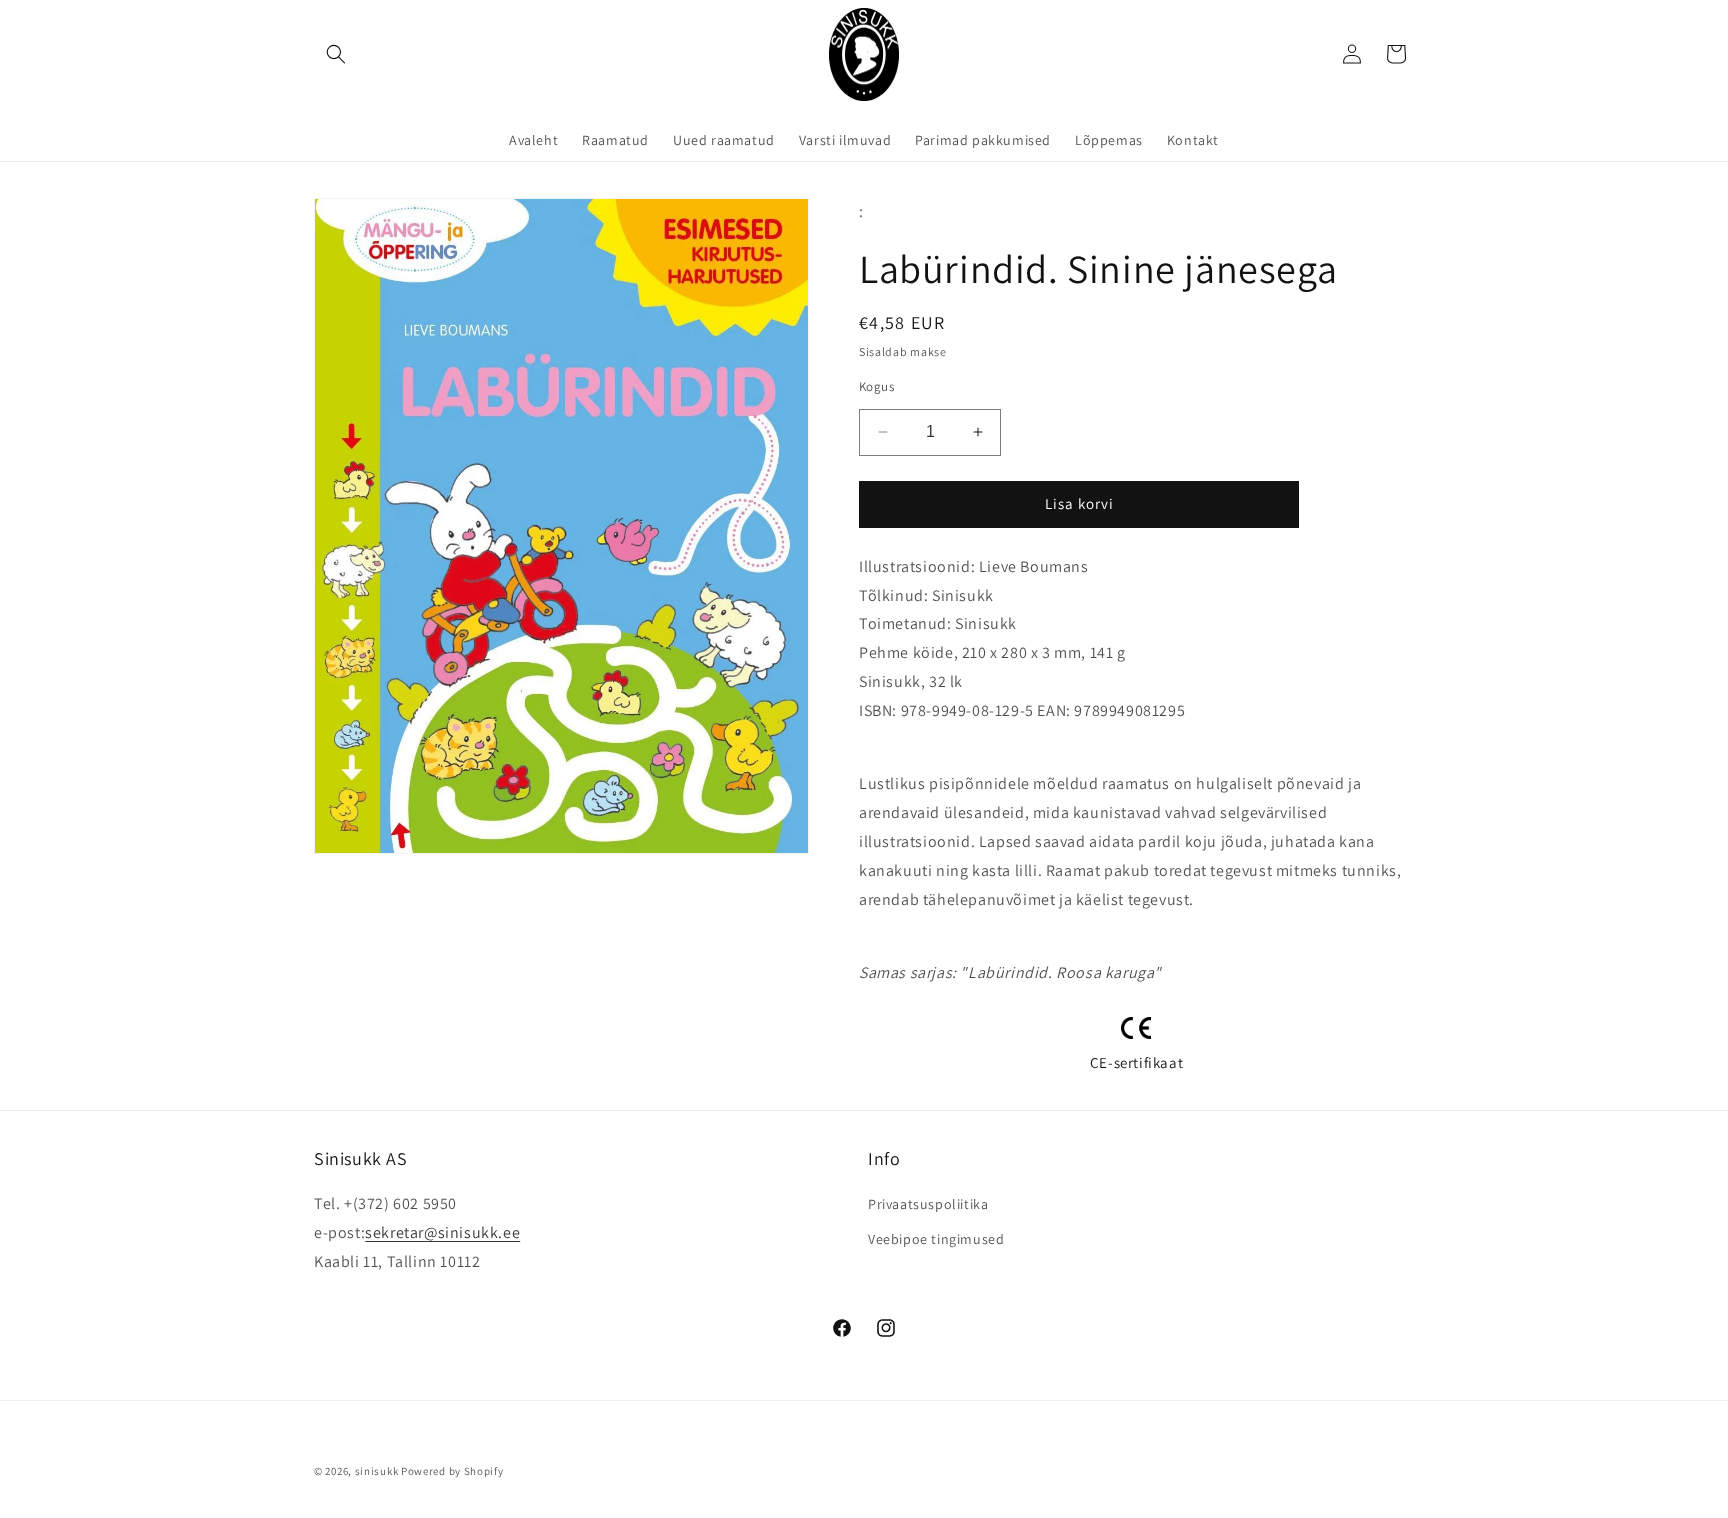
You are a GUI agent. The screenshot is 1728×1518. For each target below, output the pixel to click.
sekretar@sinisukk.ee (442, 1232)
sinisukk (377, 1471)
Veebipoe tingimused (936, 1239)
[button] (336, 54)
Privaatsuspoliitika (928, 1204)
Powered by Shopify (452, 1471)
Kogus (876, 386)
